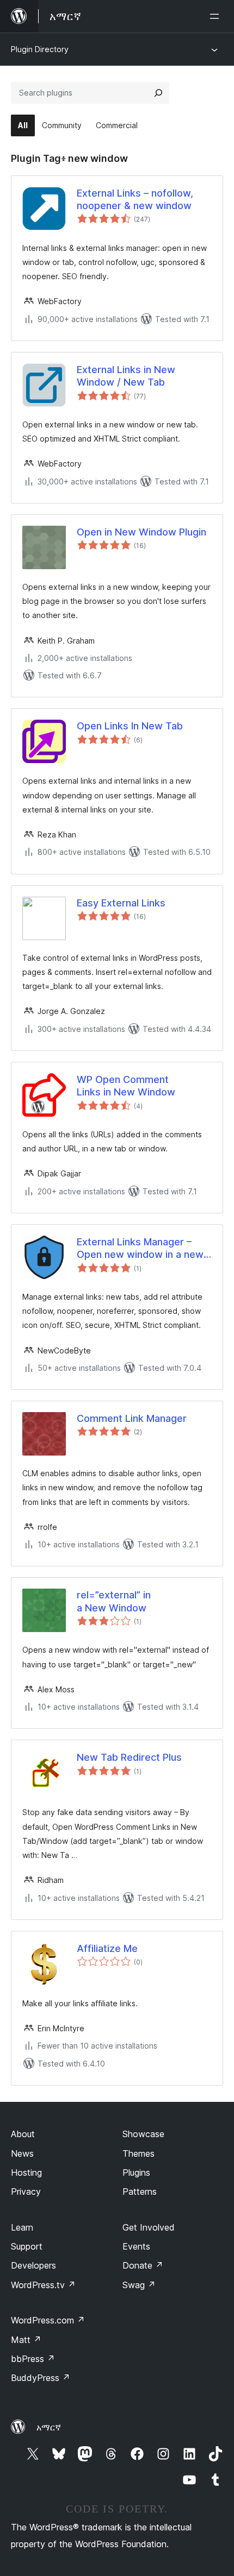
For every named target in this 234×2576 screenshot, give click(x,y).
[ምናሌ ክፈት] (217, 16)
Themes (138, 2153)
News (22, 2153)
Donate (143, 2265)
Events (136, 2246)
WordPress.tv (43, 2285)
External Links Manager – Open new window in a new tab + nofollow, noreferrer (140, 1249)
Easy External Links (121, 903)
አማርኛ (49, 2427)
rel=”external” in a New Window (114, 1601)
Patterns (140, 2191)
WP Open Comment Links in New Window (126, 1086)
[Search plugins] (158, 93)
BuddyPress (41, 2378)
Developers (33, 2265)
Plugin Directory (40, 49)
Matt (26, 2340)
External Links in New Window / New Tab (126, 376)
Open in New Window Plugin (141, 532)
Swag (139, 2285)
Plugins (136, 2172)
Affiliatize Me (107, 1948)
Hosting (26, 2172)
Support (27, 2246)
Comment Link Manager (132, 1418)
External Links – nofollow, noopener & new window (135, 199)
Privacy (26, 2191)
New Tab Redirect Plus (129, 1757)
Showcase (143, 2134)
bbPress (33, 2359)
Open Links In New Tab (130, 726)
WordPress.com (48, 2320)
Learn (22, 2227)
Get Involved (149, 2227)
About (23, 2134)
